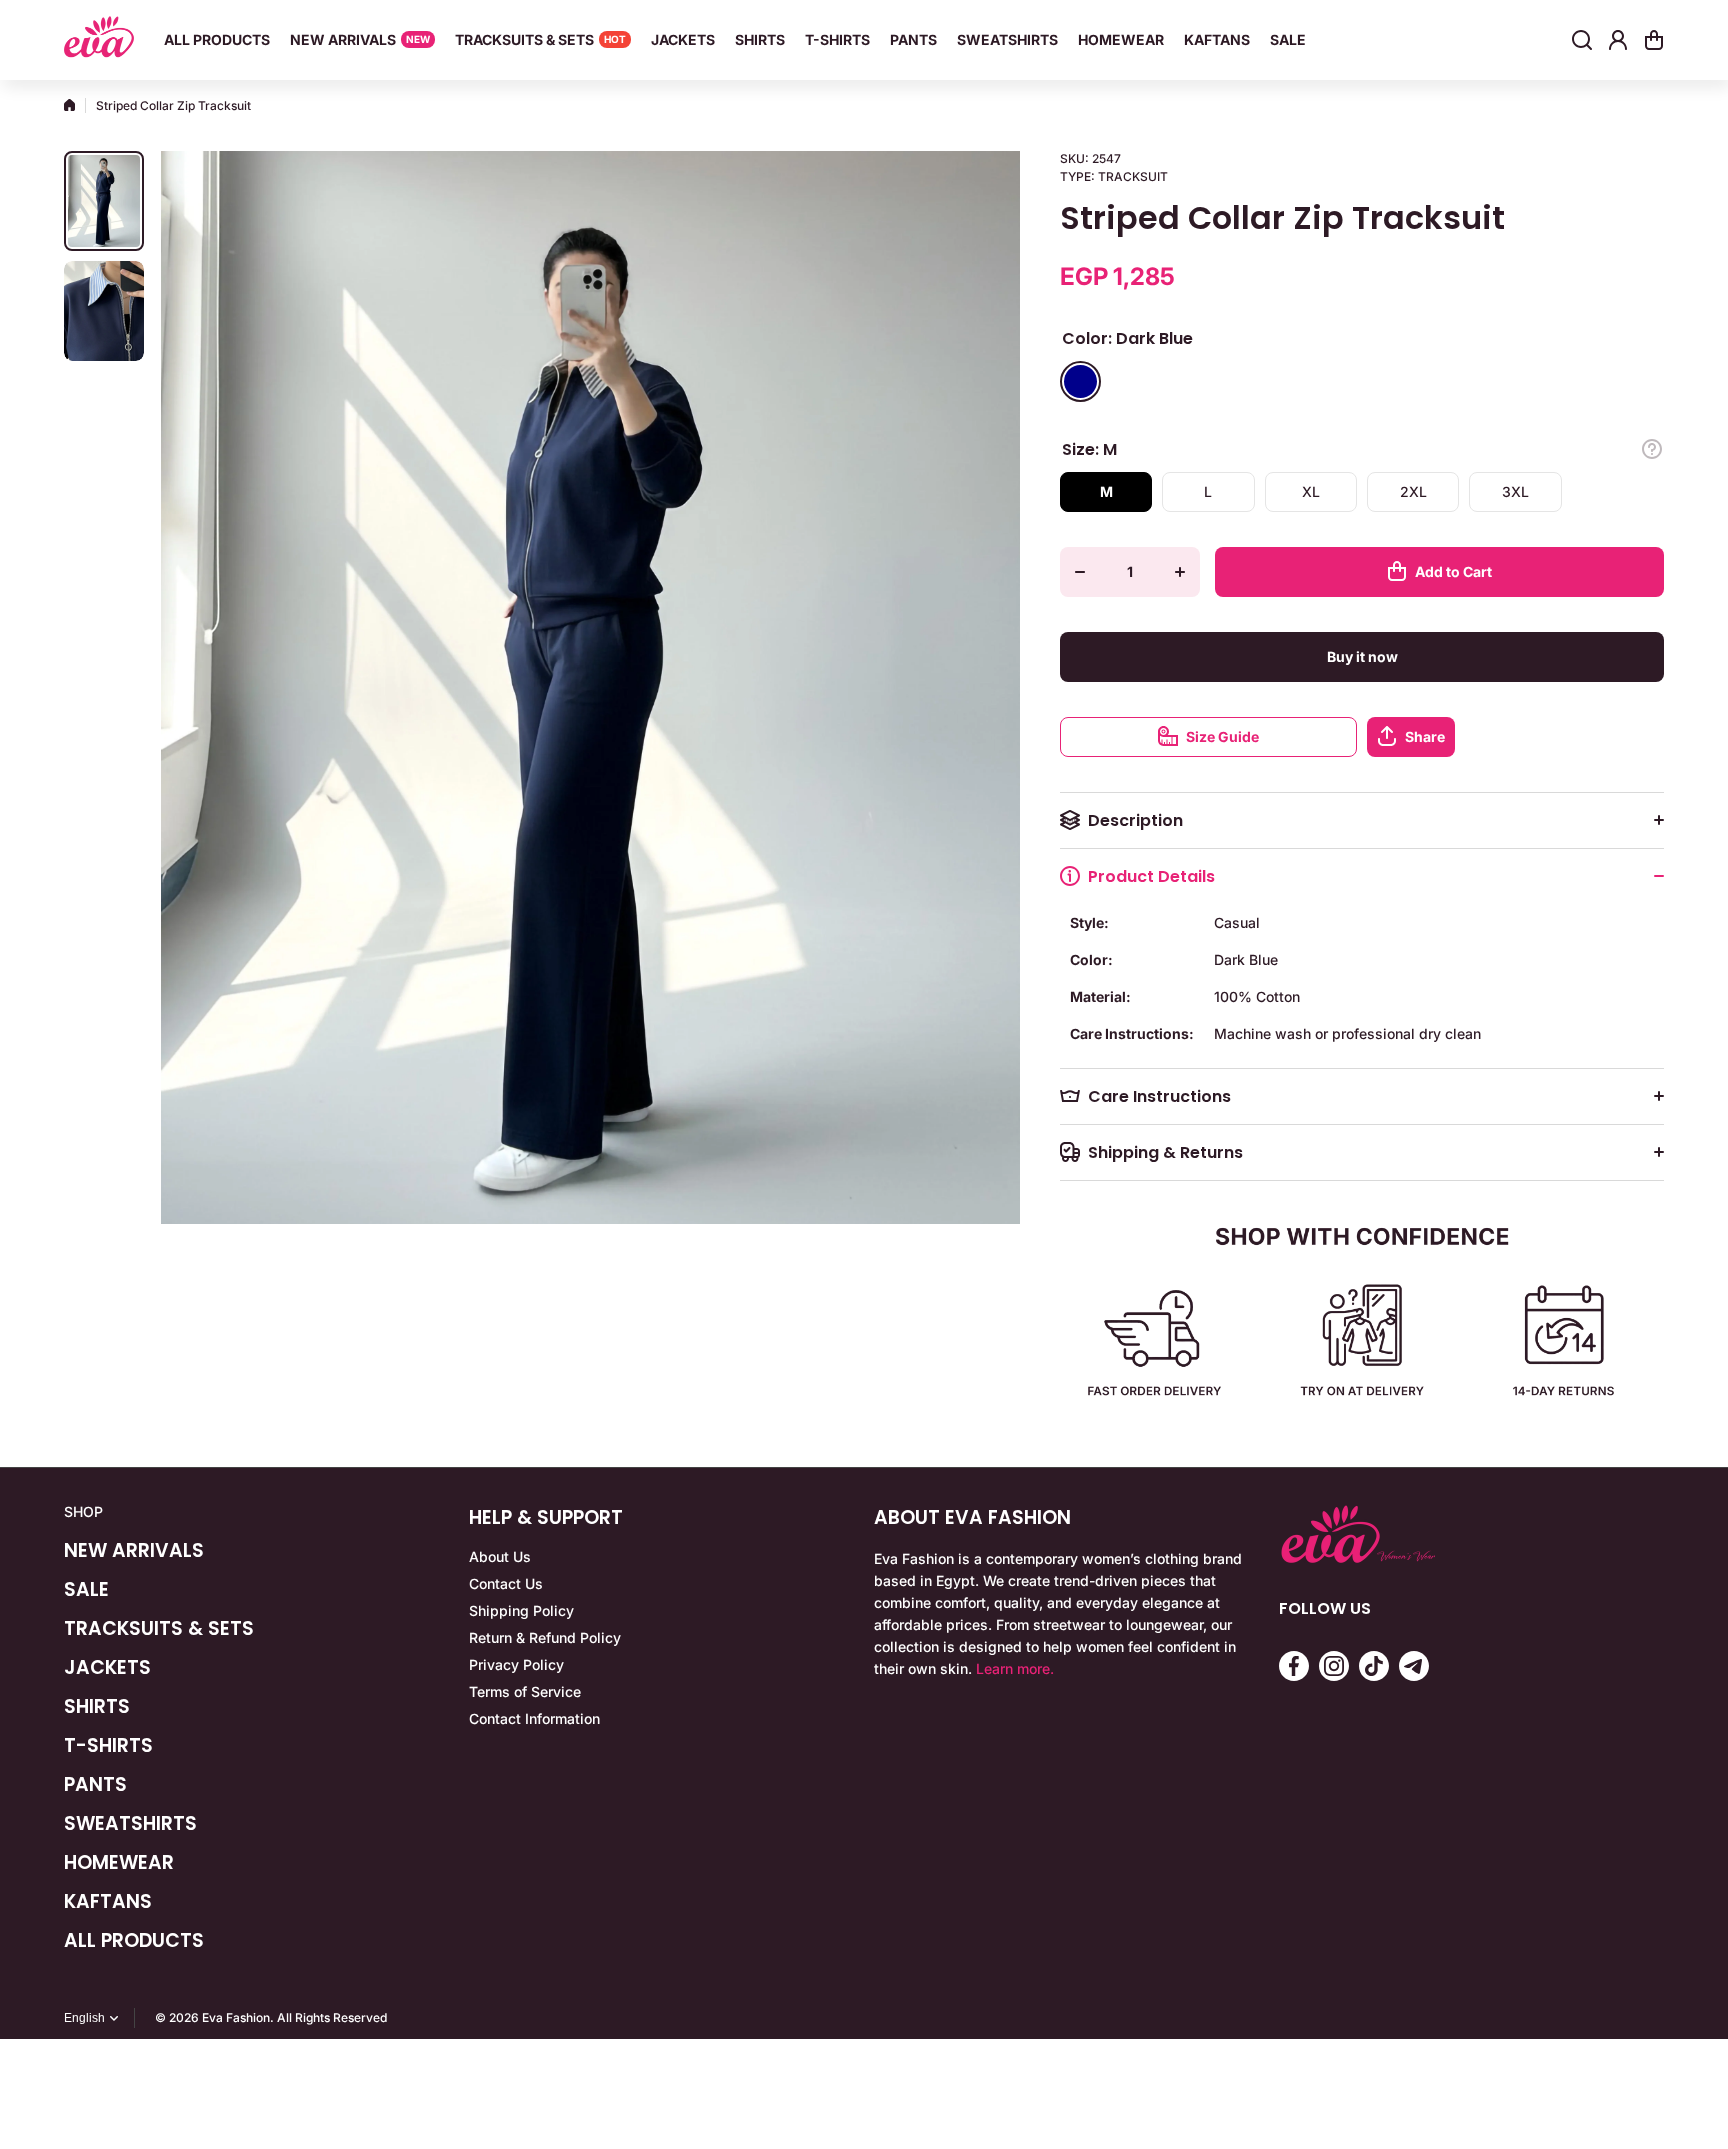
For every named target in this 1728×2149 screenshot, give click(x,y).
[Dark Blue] (1080, 381)
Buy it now (1362, 656)
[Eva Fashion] (99, 40)
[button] (1654, 40)
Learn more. (1015, 1668)
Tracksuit (1133, 176)
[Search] (1582, 40)
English (84, 2018)
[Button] (1652, 449)
